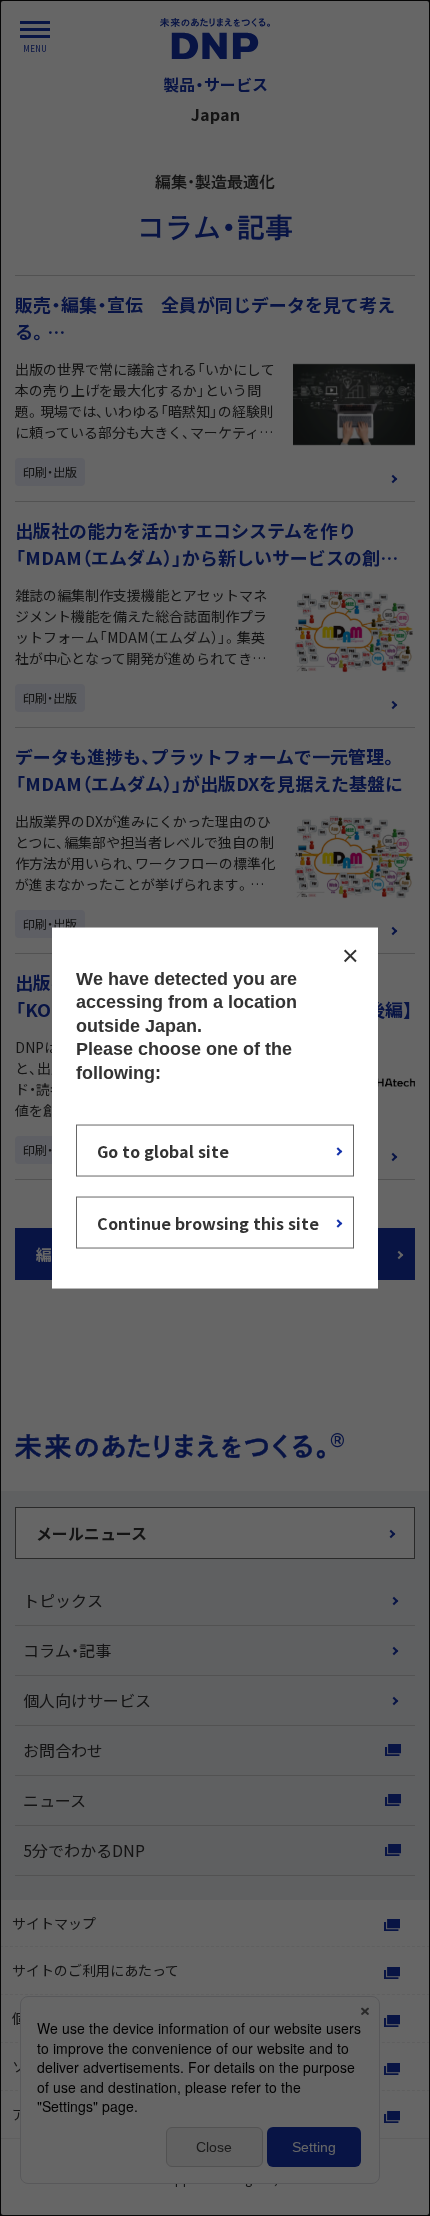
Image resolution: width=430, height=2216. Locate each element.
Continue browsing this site (208, 1222)
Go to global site (163, 1150)
